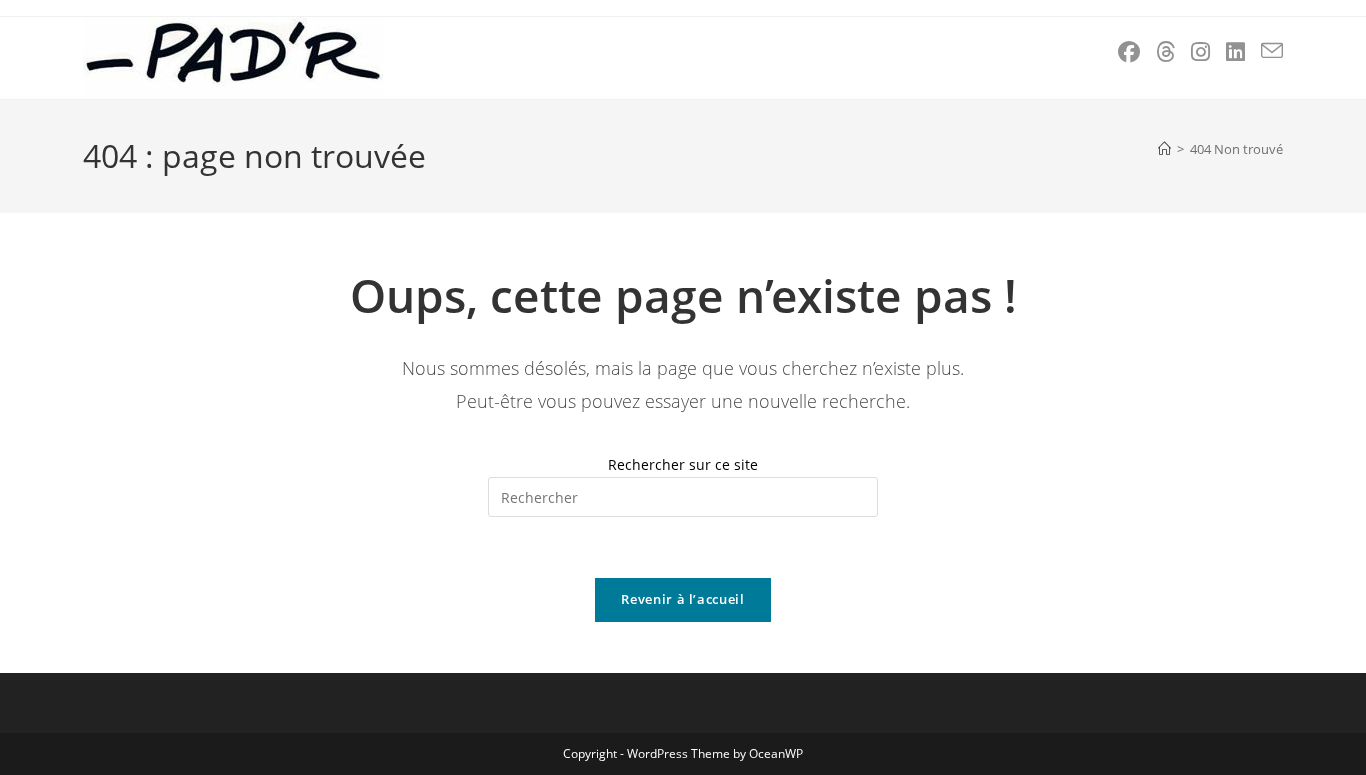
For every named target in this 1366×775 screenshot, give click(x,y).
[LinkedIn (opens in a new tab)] (1235, 51)
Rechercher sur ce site (683, 464)
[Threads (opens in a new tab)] (1165, 51)
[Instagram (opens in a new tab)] (1200, 51)
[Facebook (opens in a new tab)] (1129, 51)
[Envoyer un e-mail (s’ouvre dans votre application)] (1272, 51)
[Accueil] (1164, 149)
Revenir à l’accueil (682, 599)
